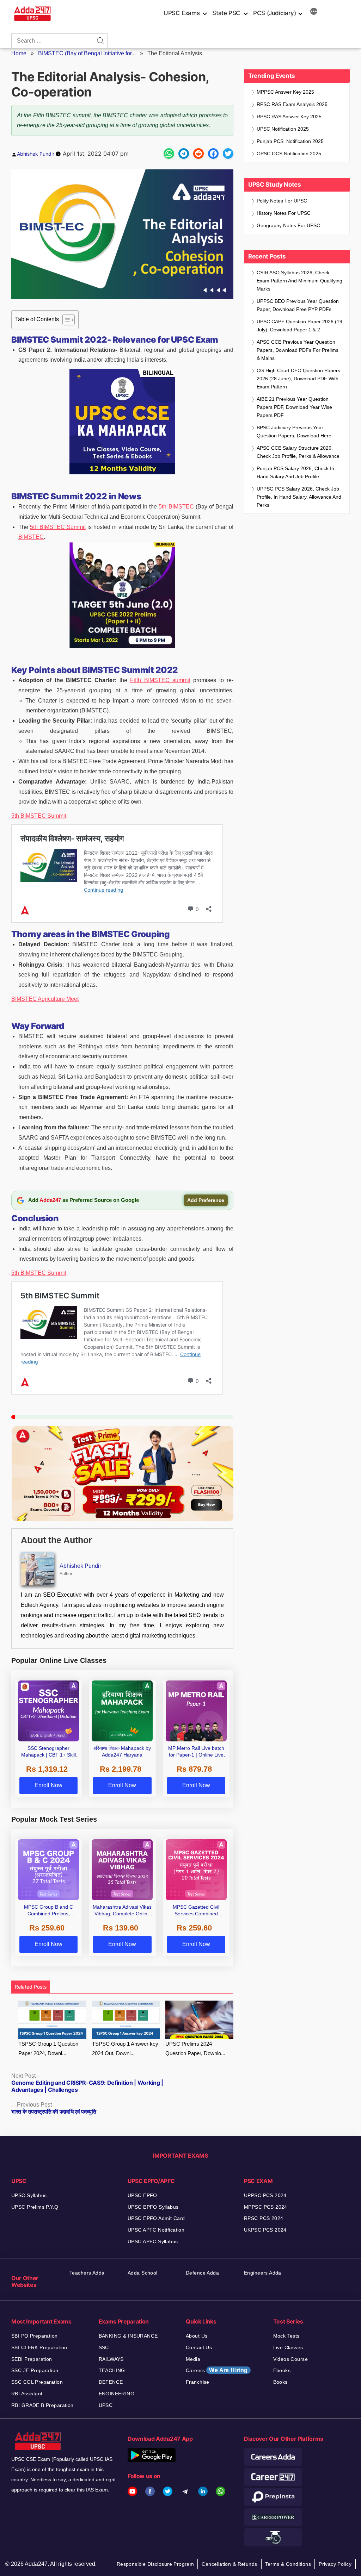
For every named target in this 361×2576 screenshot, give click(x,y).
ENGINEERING (117, 2394)
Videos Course (290, 2359)
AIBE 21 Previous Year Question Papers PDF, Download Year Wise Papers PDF (294, 407)
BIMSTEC (31, 537)
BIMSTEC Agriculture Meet (45, 999)
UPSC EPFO (142, 2195)
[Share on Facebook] (213, 154)
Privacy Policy (335, 2564)
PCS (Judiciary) (275, 13)
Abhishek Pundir (36, 154)
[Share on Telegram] (184, 154)
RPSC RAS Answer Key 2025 (289, 117)
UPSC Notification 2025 (283, 129)
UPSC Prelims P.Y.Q (35, 2207)
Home (19, 53)
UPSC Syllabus (29, 2195)
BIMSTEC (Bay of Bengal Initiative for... (87, 53)
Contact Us (199, 2347)
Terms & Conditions (288, 2564)
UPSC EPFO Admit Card (156, 2218)
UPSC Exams (182, 13)
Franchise (198, 2382)
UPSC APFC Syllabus (153, 2241)
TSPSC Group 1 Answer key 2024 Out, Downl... (125, 2048)
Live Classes (288, 2347)
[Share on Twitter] (228, 154)
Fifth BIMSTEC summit (160, 680)
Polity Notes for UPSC (282, 201)
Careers (217, 2370)
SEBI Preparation (32, 2359)
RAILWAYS (111, 2359)
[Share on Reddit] (198, 154)
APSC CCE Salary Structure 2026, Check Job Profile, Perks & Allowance (298, 452)
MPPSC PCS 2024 (266, 2207)
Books (280, 2382)
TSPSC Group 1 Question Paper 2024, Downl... (48, 2048)
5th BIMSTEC (176, 507)
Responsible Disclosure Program (155, 2564)
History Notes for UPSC (284, 213)
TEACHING (112, 2370)
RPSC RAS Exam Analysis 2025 (292, 104)
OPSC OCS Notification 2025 (289, 154)
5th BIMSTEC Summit (58, 527)
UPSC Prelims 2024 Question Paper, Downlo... (195, 2048)
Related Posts (31, 1987)
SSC (104, 2347)
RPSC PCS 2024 (264, 2218)
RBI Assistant (27, 2394)
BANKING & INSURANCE (128, 2336)
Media (193, 2359)
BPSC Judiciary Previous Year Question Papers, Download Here (294, 432)
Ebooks (282, 2370)
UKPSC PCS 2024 (265, 2230)
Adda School (143, 2273)
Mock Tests (286, 2336)
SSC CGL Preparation (37, 2382)
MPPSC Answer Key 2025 (285, 92)
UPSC (106, 2405)
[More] (314, 12)
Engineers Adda (263, 2273)
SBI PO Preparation (35, 2336)
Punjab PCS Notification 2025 (290, 141)
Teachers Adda (87, 2273)
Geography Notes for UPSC (288, 225)
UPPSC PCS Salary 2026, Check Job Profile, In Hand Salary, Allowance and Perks (299, 497)
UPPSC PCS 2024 (265, 2195)
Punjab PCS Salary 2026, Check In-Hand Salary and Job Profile (296, 472)
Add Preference (206, 1200)
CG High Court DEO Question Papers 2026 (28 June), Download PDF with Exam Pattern (298, 379)
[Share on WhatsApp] (169, 154)
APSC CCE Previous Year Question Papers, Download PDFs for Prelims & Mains (298, 350)
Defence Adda (202, 2273)
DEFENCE (111, 2382)
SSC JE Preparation (35, 2370)
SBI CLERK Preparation (39, 2347)
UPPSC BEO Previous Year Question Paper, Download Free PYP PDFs (298, 305)
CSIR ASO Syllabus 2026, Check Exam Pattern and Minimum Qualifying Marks (299, 281)
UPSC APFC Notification (156, 2230)
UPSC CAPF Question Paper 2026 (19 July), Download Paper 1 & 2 (299, 326)
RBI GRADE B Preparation (42, 2405)
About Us (197, 2336)
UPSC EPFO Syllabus (153, 2207)
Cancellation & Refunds (229, 2564)
